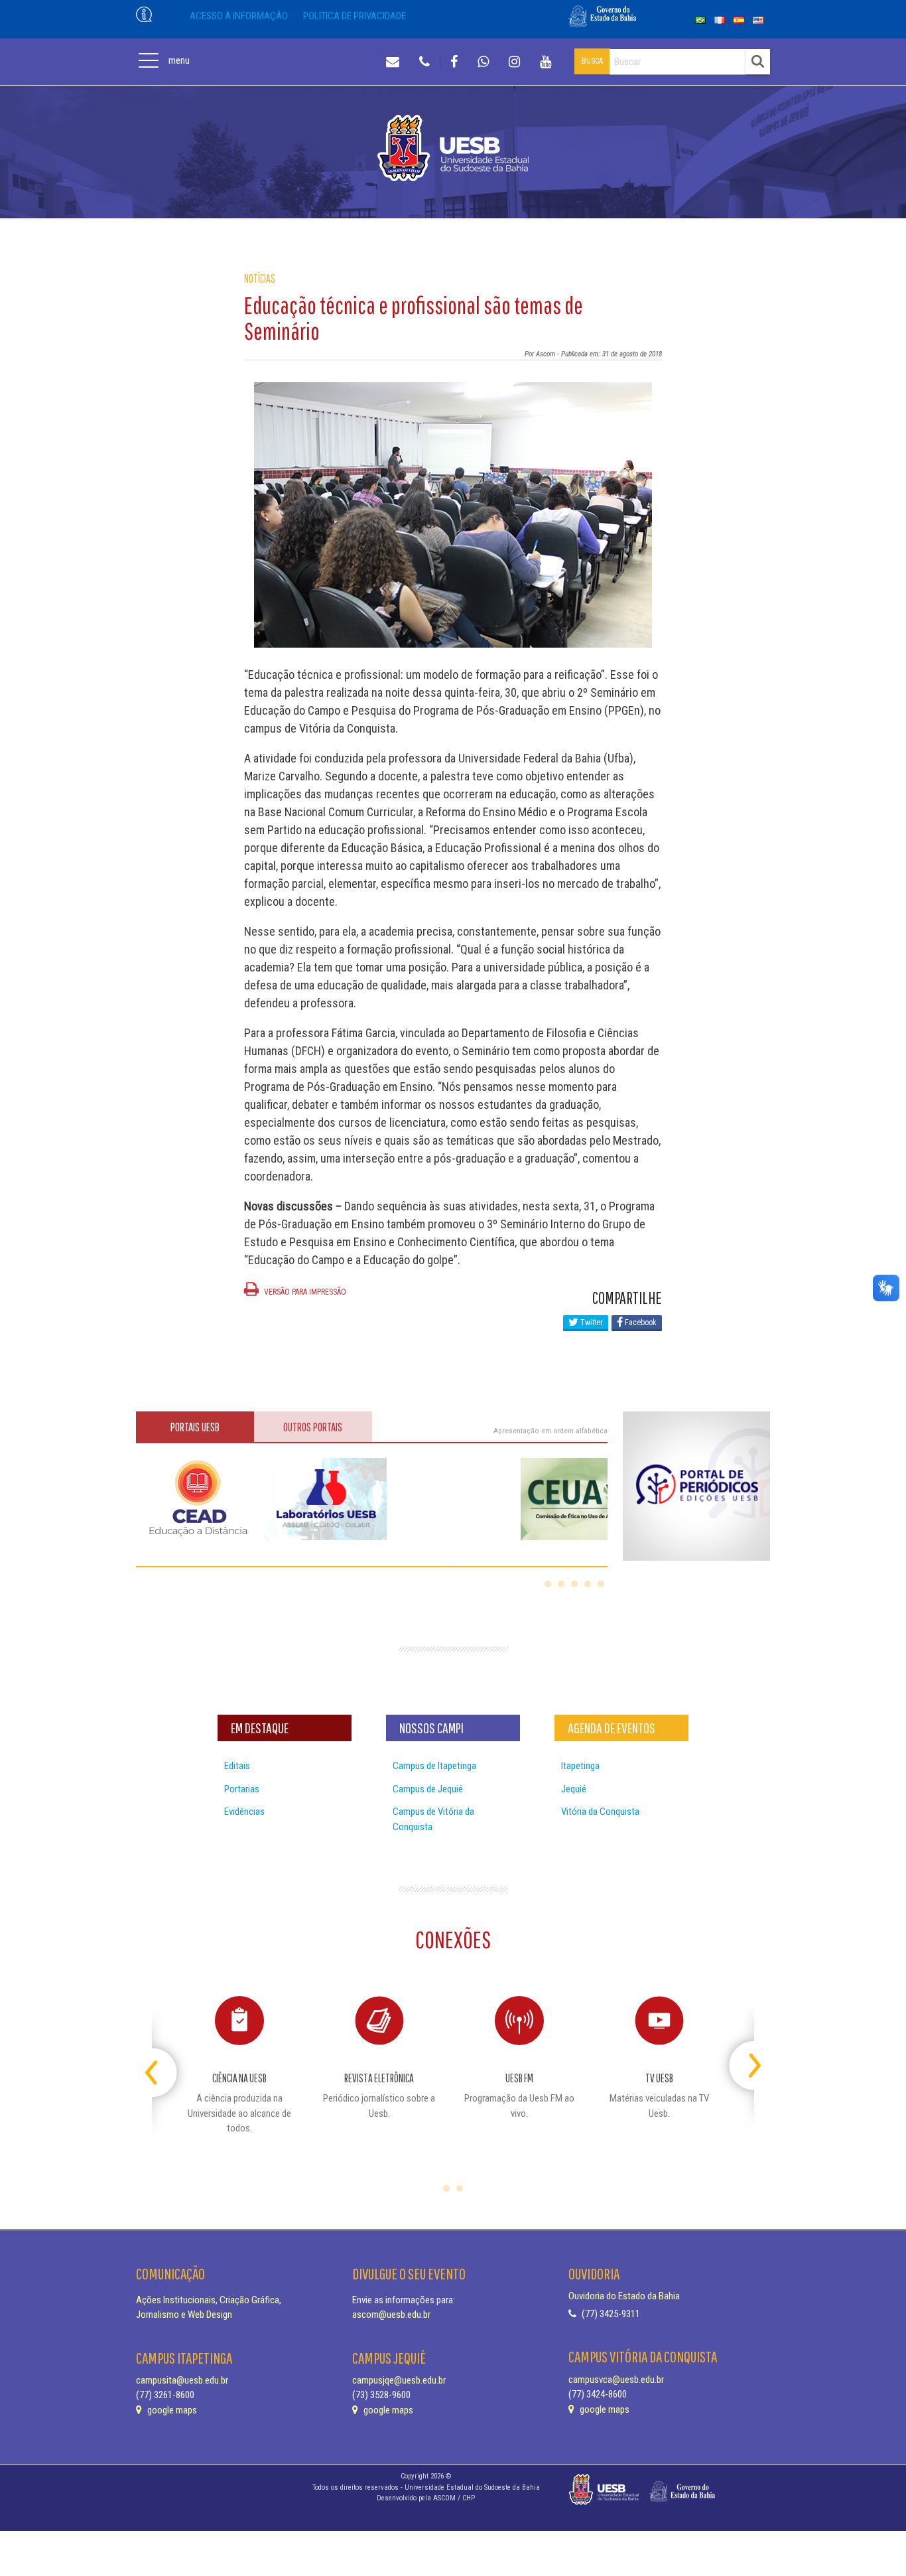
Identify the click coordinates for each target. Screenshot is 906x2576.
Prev (163, 2060)
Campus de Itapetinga (434, 1766)
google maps (171, 2410)
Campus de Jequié (428, 1789)
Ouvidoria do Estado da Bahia (624, 2296)
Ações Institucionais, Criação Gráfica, (209, 2300)
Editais (237, 1766)
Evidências (244, 1812)
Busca (592, 61)
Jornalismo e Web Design (184, 2315)
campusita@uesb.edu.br (182, 2380)
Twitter (591, 1323)
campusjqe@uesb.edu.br (399, 2380)
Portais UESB (195, 1427)
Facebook (640, 1323)
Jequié (574, 1789)
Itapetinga (580, 1766)
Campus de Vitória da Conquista (433, 1819)
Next (743, 2060)
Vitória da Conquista (600, 1812)
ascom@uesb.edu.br (391, 2315)
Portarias (242, 1789)
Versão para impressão (304, 1292)
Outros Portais (313, 1427)
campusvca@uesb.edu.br (616, 2380)
